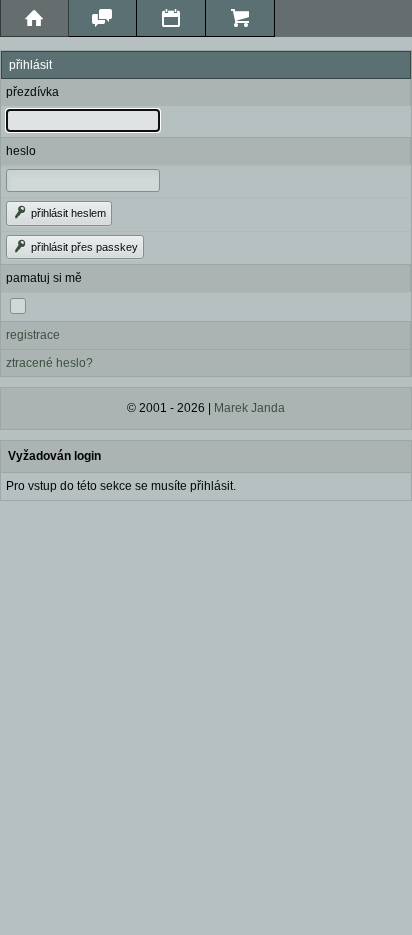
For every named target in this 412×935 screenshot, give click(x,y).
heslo (21, 151)
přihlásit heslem (67, 213)
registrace (33, 335)
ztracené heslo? (49, 363)
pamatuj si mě (44, 278)
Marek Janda (249, 408)
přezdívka (32, 92)
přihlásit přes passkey (83, 247)
